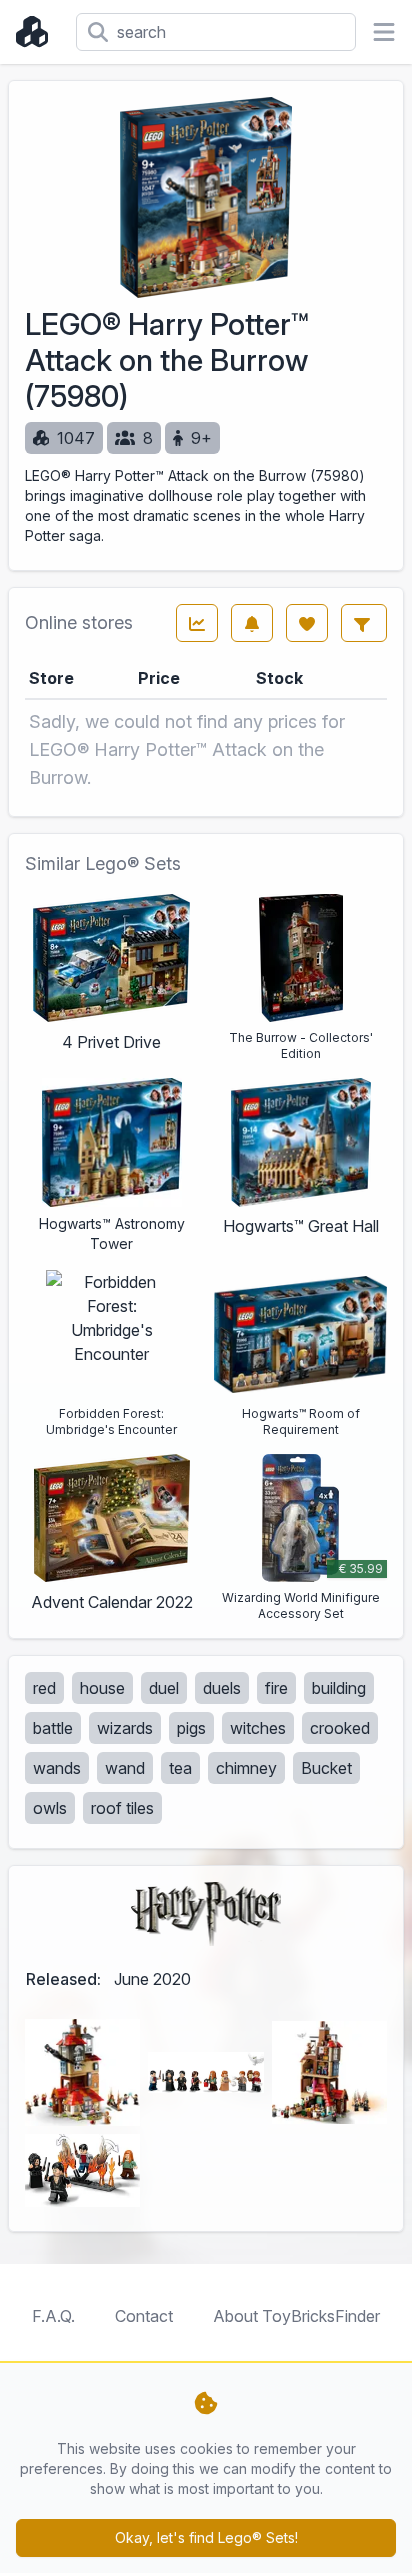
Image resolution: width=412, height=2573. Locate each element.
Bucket (326, 1768)
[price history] (197, 623)
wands (57, 1768)
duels (222, 1688)
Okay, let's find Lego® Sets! (206, 2537)
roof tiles (122, 1808)
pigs (191, 1728)
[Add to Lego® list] (307, 623)
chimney (246, 1768)
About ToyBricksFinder (296, 2316)
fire (276, 1688)
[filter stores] (364, 623)
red (44, 1688)
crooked (340, 1728)
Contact (144, 2316)
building (339, 1688)
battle (53, 1728)
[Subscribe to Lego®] (252, 623)
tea (180, 1768)
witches (258, 1728)
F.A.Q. (53, 2316)
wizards (125, 1728)
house (102, 1688)
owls (50, 1808)
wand (125, 1768)
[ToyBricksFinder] (38, 32)
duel (164, 1688)
